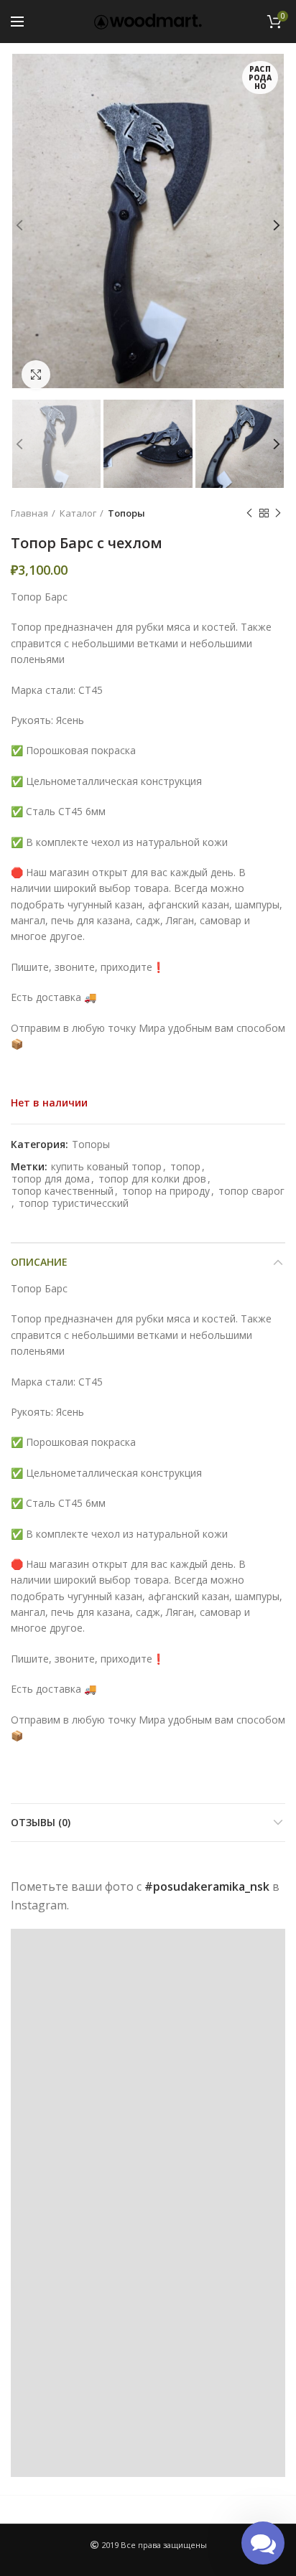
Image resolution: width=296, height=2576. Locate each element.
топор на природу (166, 1191)
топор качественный (63, 1191)
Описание (39, 1262)
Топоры (126, 513)
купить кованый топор (106, 1167)
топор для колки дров (152, 1179)
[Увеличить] (36, 375)
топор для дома (51, 1179)
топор (185, 1167)
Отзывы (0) (41, 1822)
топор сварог (251, 1191)
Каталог (78, 513)
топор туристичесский (74, 1204)
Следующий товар (278, 513)
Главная (29, 513)
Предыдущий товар (249, 513)
